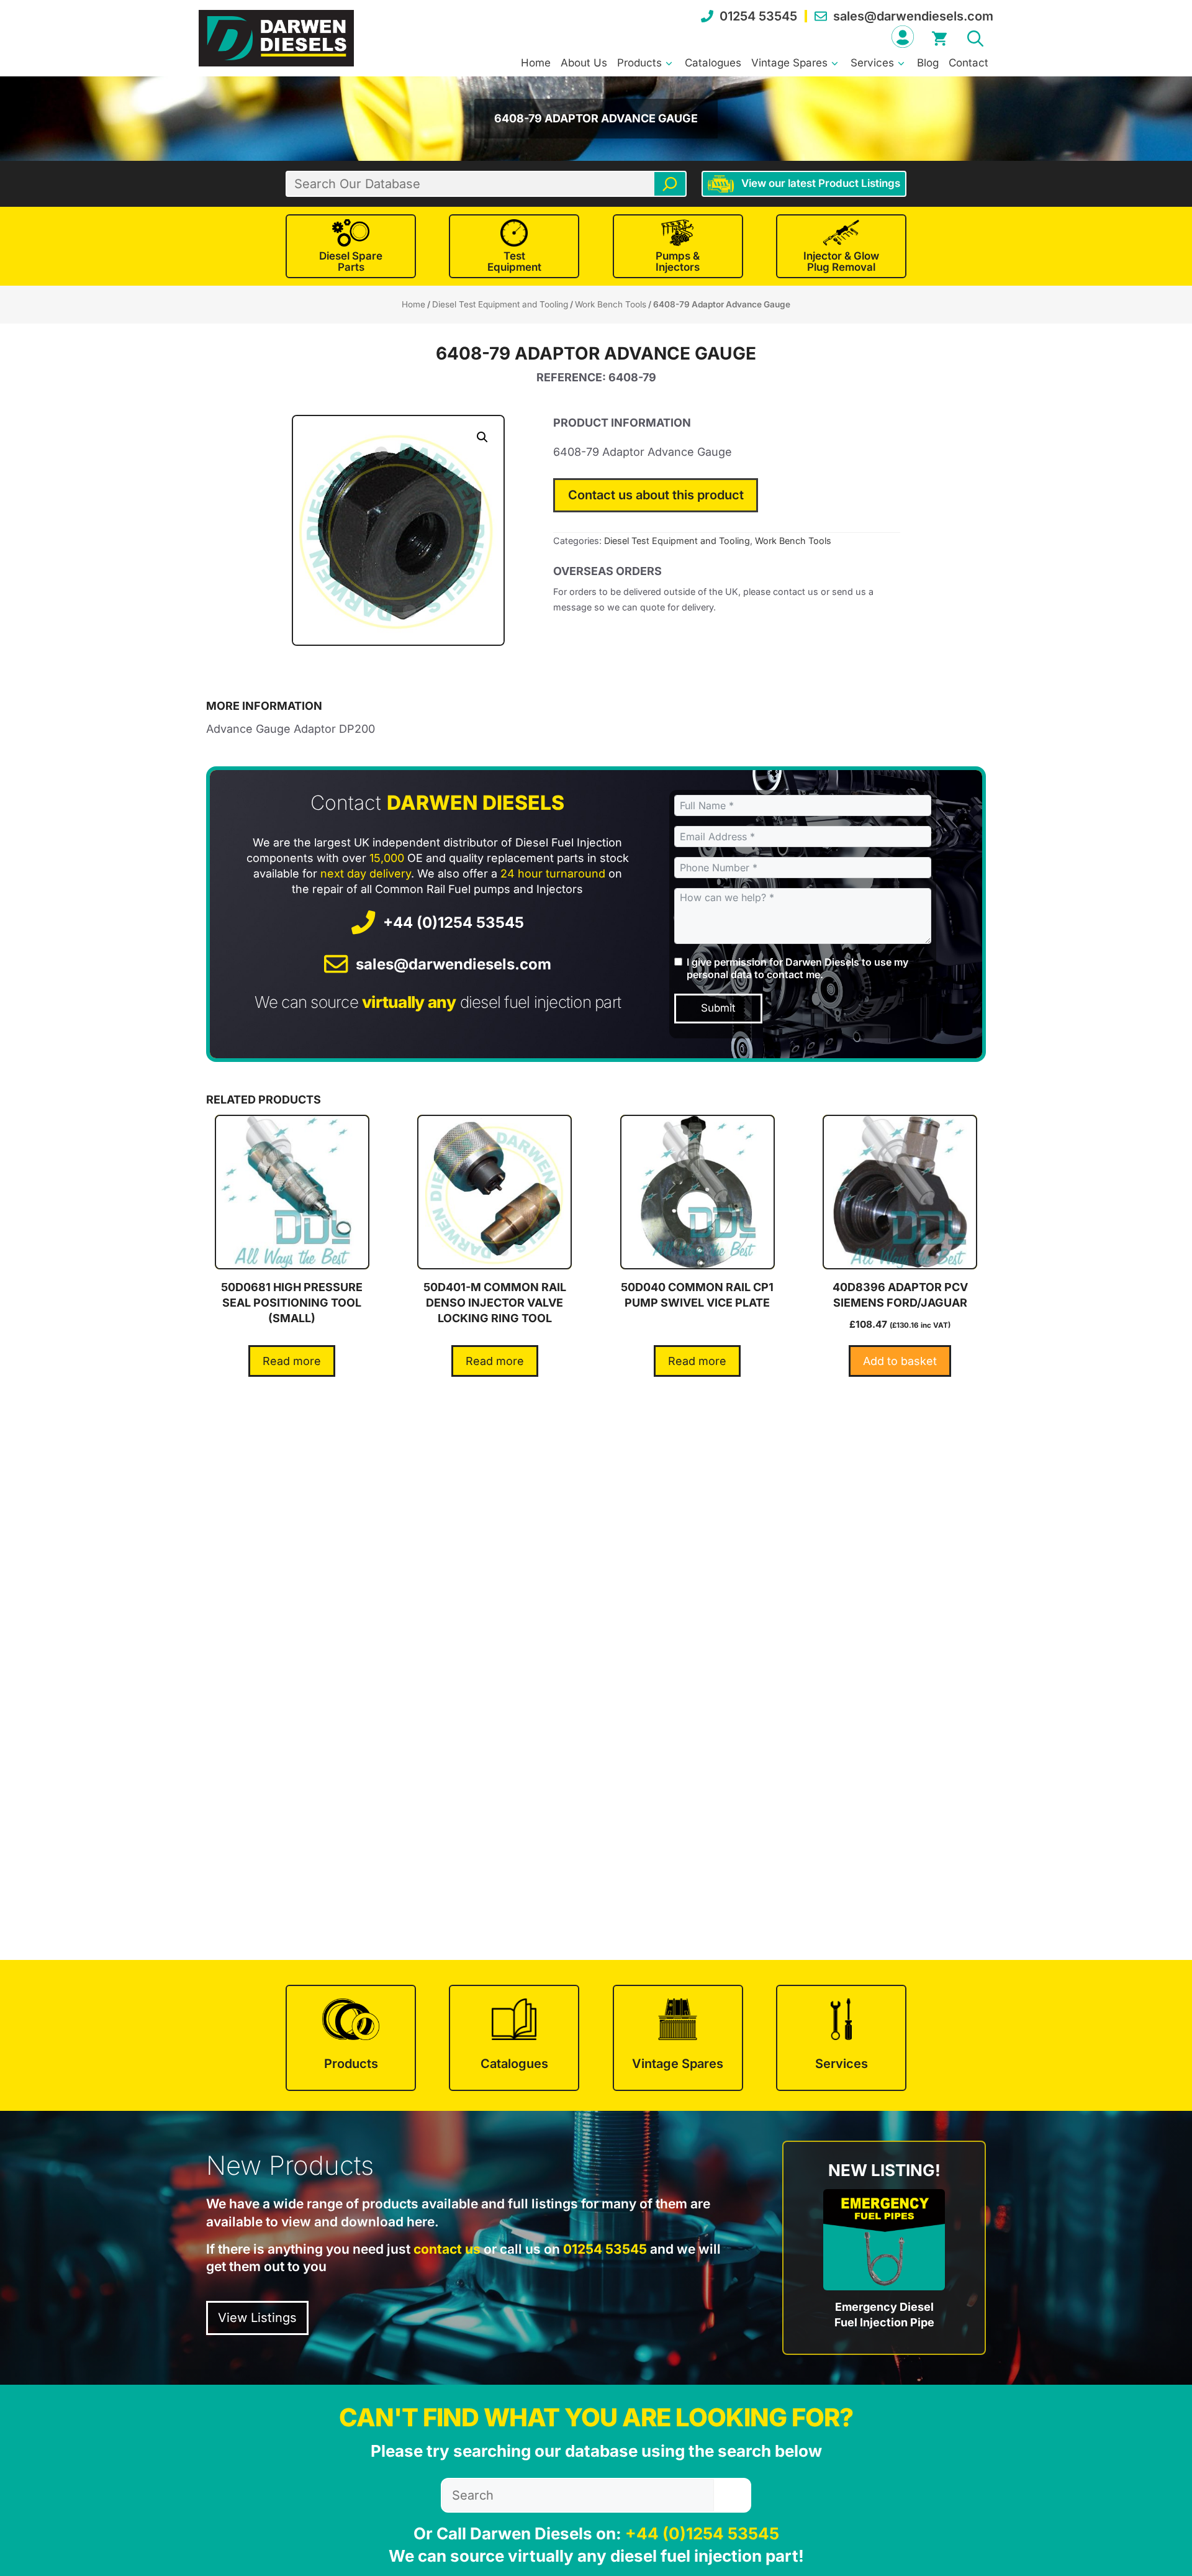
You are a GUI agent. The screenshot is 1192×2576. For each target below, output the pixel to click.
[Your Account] (903, 37)
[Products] (351, 2038)
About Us (584, 63)
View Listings (257, 2318)
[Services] (841, 2038)
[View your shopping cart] (939, 37)
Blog (928, 63)
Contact (968, 63)
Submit (718, 1008)
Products (639, 63)
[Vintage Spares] (678, 2038)
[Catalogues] (514, 2038)
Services (872, 63)
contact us (447, 2249)
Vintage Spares (789, 63)
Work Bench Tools (611, 304)
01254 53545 (758, 16)
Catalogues (713, 63)
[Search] (670, 184)
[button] (975, 37)
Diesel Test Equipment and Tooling (500, 304)
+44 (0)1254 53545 (454, 923)
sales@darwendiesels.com (913, 16)
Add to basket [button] (900, 1361)
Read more (292, 1361)
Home (536, 63)
